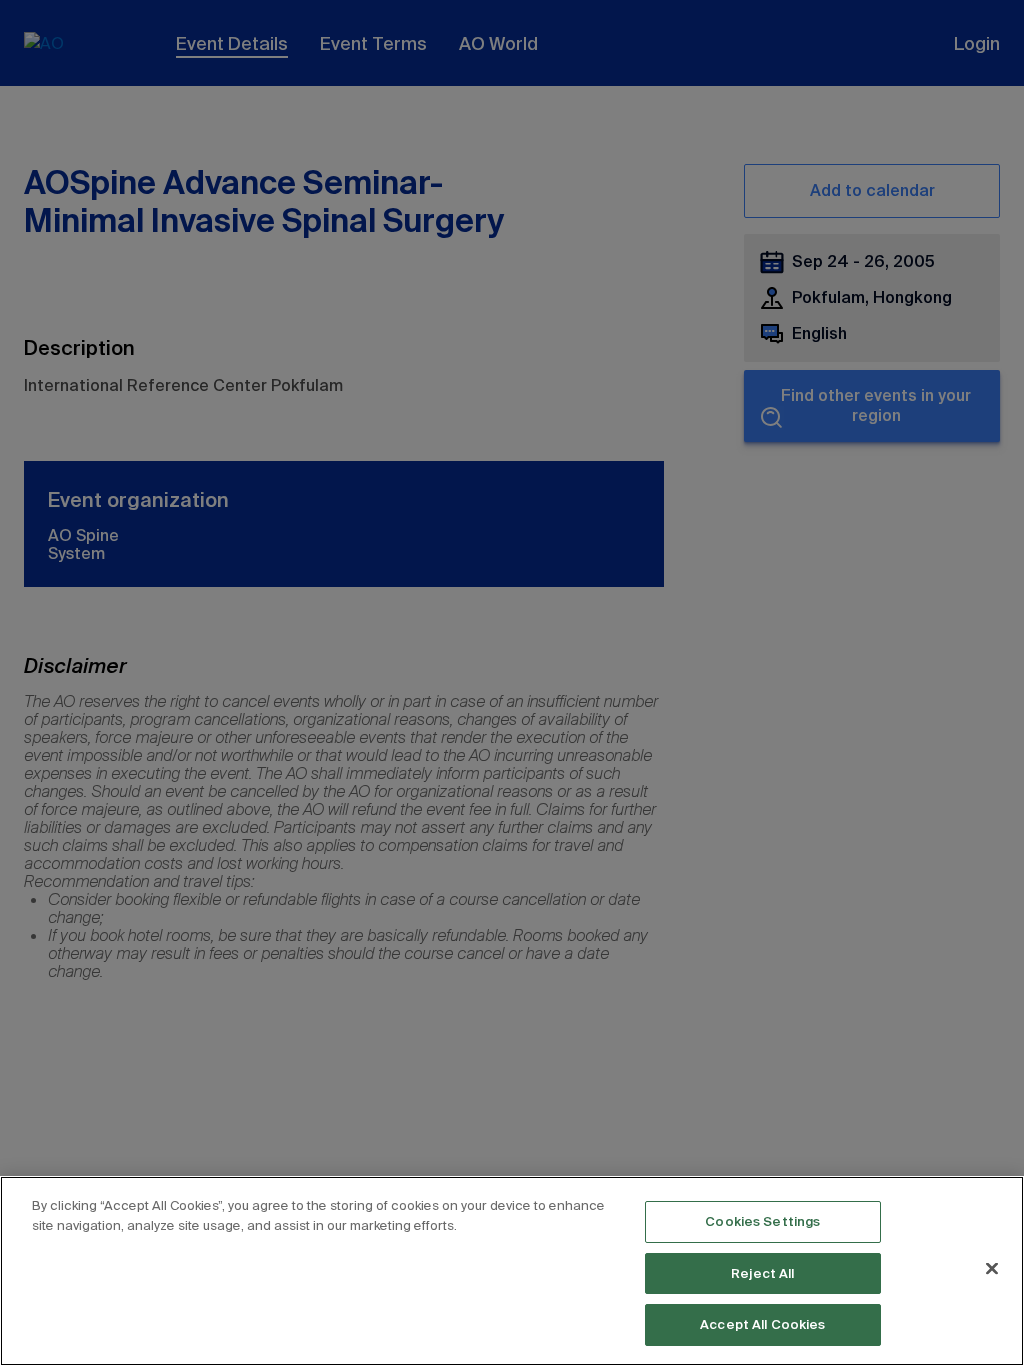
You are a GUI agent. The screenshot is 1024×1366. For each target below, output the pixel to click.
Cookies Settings (762, 1221)
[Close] (992, 1269)
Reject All (762, 1273)
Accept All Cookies (762, 1324)
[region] (512, 1271)
